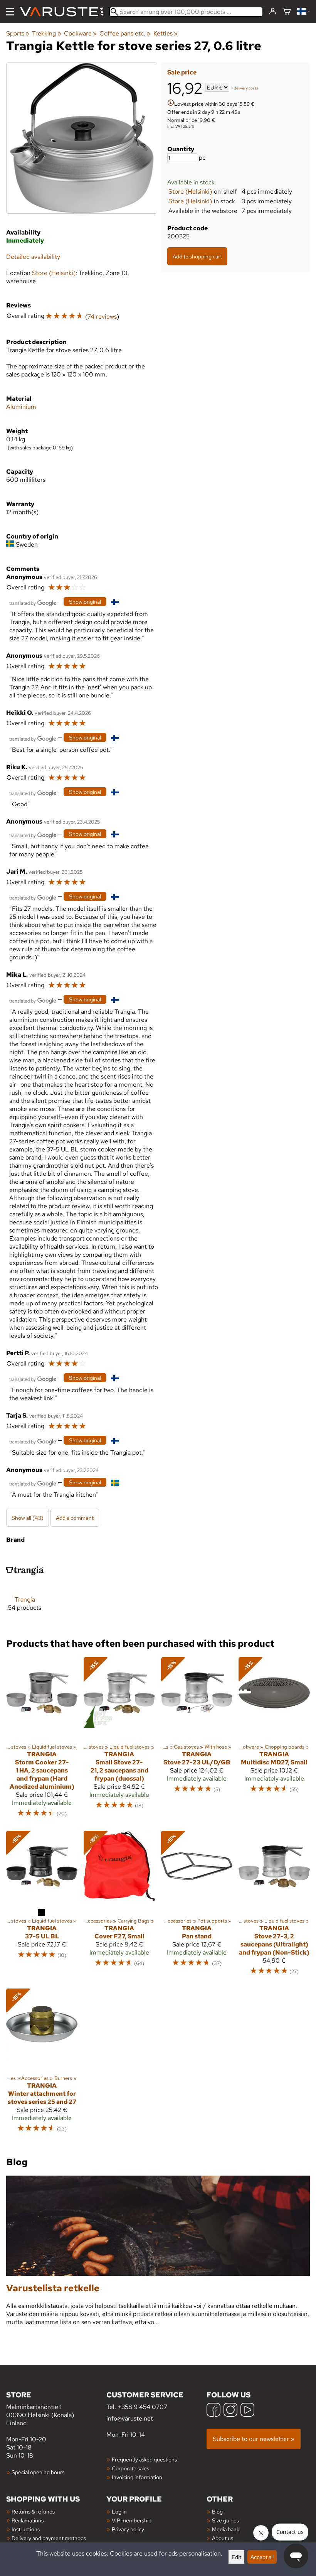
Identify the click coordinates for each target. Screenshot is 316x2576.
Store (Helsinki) (190, 192)
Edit (236, 2557)
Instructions (26, 2529)
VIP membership (132, 2520)
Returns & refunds (33, 2511)
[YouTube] (247, 2411)
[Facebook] (213, 2411)
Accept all (262, 2557)
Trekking (46, 33)
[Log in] (273, 12)
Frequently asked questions (144, 2459)
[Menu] (10, 12)
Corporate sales (130, 2468)
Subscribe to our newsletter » (254, 2439)
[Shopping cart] (287, 12)
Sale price (182, 72)
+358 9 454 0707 (142, 2407)
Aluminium (21, 407)
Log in (119, 2511)
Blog (217, 2511)
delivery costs (246, 88)
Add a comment (75, 1518)
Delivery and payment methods (49, 2538)
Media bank (226, 2529)
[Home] (65, 12)
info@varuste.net (130, 2418)
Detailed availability (33, 257)
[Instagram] (230, 2411)
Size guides (225, 2520)
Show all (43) (28, 1518)
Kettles (166, 33)
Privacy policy (128, 2529)
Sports (18, 33)
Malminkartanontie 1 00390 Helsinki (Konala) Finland (40, 2408)
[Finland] (303, 12)
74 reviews (102, 317)
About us (223, 2538)
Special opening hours (38, 2472)
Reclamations (28, 2520)
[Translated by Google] (33, 602)
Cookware (80, 33)
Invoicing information (137, 2477)
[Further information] (171, 104)
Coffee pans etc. (125, 33)
